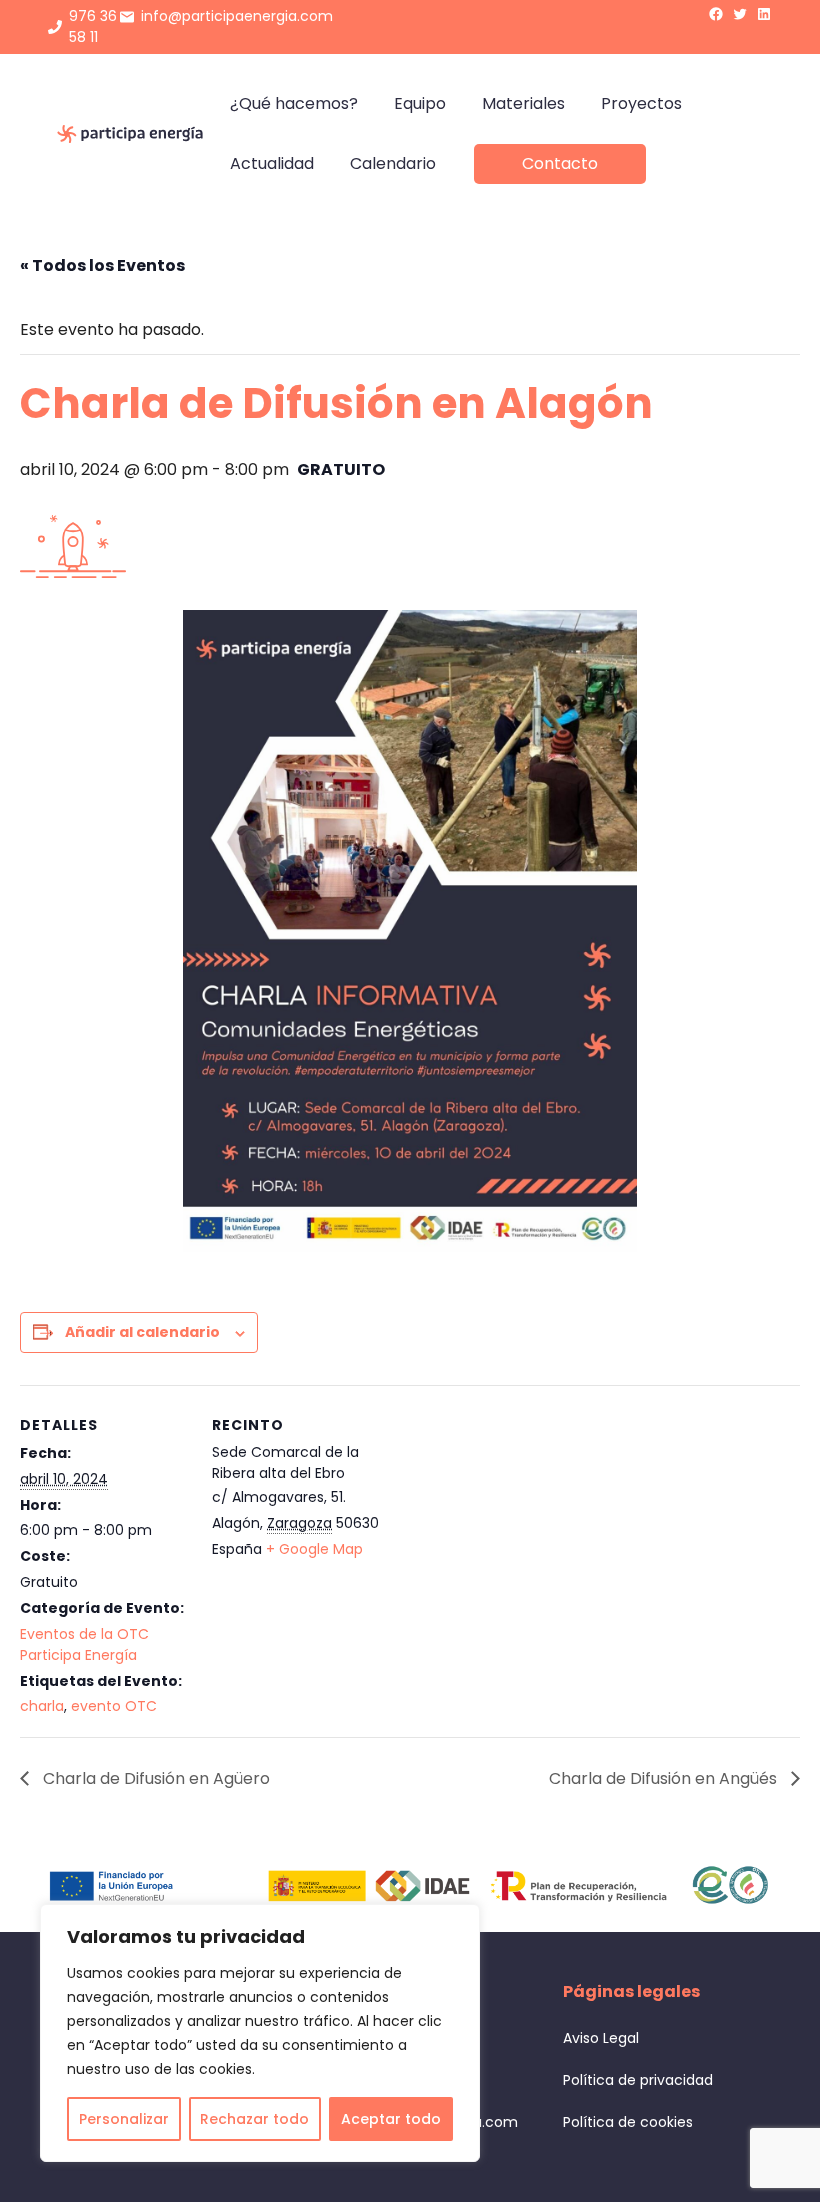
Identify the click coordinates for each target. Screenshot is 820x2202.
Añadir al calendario (142, 1332)
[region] (260, 2033)
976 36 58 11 (93, 26)
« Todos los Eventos (102, 265)
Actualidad (272, 163)
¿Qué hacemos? (294, 103)
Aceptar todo (391, 2119)
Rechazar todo (254, 2119)
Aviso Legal (601, 2038)
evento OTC (114, 1706)
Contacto (560, 163)
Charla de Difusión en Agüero (154, 1778)
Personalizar (124, 2119)
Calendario (393, 163)
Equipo (420, 103)
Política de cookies (628, 2122)
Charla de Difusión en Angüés (665, 1778)
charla (42, 1706)
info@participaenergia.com (237, 16)
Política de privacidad (638, 2080)
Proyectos (641, 103)
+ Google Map (314, 1549)
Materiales (523, 103)
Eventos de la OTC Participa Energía (84, 1644)
